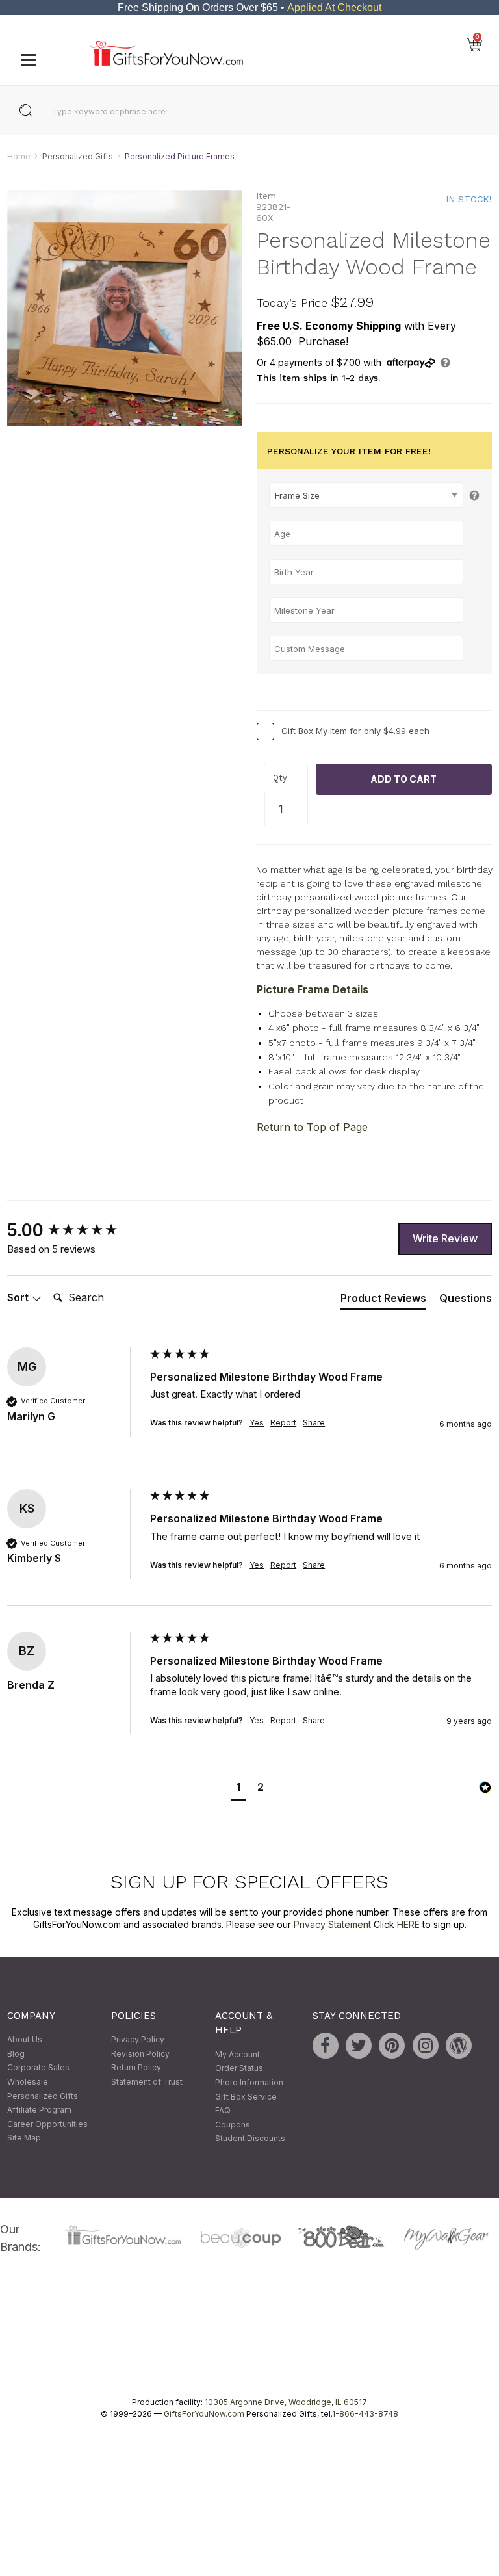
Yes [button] (257, 1423)
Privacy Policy (138, 2040)
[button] (238, 1789)
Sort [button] (19, 1298)
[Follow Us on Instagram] (426, 2046)
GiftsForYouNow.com (204, 2414)
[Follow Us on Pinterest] (392, 2046)
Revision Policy (140, 2054)
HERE (408, 1925)
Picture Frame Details (313, 989)
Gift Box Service (246, 2097)
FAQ (223, 2111)
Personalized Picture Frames (180, 156)
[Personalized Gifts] (167, 63)
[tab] (383, 1301)
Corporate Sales (38, 2068)
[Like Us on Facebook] (326, 2046)
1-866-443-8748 (365, 2414)
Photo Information (249, 2082)
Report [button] (283, 1423)
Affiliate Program (39, 2110)
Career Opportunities (47, 2124)
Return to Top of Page (312, 1127)
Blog (16, 2054)
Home (19, 156)
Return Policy (136, 2068)
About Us (25, 2040)
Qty (280, 778)
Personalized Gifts (78, 156)
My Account (237, 2054)
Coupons (233, 2125)
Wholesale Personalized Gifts (43, 2089)
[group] (75, 1230)
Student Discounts (250, 2139)
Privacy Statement (332, 1925)
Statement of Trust (147, 2082)
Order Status (239, 2069)
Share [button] (314, 1423)
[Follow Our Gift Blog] (459, 2046)
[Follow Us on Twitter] (359, 2046)
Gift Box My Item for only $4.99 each (355, 731)
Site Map (24, 2138)
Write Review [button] (445, 1239)
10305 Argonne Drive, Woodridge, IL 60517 (286, 2402)
